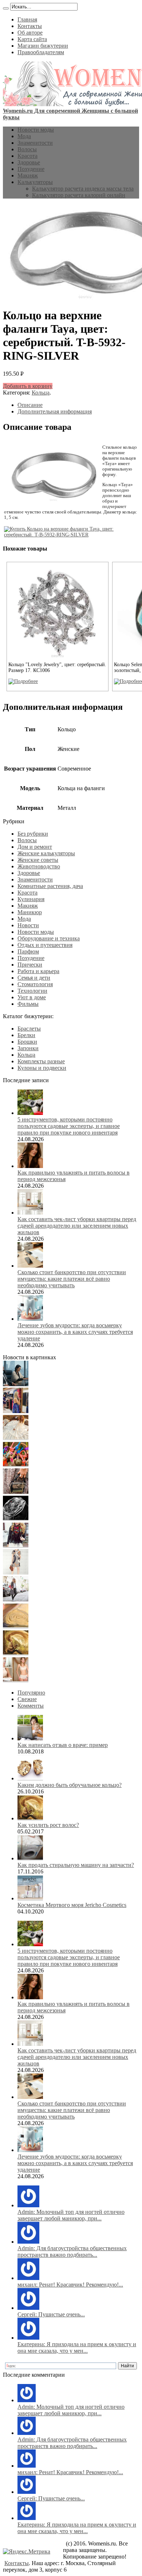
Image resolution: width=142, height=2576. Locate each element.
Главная (27, 19)
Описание (30, 405)
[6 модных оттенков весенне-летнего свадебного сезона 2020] (16, 1438)
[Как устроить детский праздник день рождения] (16, 1465)
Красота (27, 156)
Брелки (26, 1035)
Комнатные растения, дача (50, 886)
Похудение (31, 169)
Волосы (27, 149)
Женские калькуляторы (46, 853)
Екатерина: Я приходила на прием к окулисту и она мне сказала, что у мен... (77, 2347)
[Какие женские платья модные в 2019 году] (16, 1573)
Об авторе (30, 33)
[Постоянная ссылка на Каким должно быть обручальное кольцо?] (30, 1778)
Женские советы (38, 860)
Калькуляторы (35, 182)
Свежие (27, 1699)
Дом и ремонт (35, 847)
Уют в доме (32, 997)
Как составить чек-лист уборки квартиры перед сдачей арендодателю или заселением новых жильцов (77, 1226)
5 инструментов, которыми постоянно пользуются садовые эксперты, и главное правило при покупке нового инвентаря (69, 1126)
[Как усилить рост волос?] (16, 1653)
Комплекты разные (41, 1061)
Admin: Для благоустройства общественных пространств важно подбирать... (72, 2251)
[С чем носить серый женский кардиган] (16, 1599)
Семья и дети (34, 978)
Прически (30, 965)
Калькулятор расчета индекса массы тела (83, 189)
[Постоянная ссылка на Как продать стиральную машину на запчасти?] (30, 1858)
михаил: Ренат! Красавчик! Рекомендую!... (70, 2285)
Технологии (32, 991)
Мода (24, 136)
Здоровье (29, 162)
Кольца (41, 393)
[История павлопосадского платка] (16, 1546)
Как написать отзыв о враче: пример (63, 1745)
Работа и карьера (38, 971)
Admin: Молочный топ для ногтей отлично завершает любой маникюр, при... (71, 2215)
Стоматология (35, 984)
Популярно (31, 1693)
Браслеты (29, 1029)
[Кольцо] (23, 681)
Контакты (30, 26)
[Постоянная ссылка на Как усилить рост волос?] (30, 1818)
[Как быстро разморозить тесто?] (16, 1626)
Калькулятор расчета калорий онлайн (79, 195)
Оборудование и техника (49, 938)
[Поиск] (6, 8)
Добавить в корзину (28, 386)
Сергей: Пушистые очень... (51, 2314)
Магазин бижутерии (43, 46)
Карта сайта (32, 39)
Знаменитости (35, 143)
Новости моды (36, 130)
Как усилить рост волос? (48, 1825)
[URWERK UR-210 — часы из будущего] (16, 1519)
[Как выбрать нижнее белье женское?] (16, 1680)
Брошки (27, 1042)
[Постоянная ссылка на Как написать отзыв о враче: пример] (30, 1738)
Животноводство (39, 866)
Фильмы (28, 1004)
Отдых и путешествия (45, 945)
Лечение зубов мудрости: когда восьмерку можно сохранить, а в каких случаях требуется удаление (75, 1332)
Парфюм (28, 951)
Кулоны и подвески (42, 1068)
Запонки (28, 1048)
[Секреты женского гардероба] (16, 1411)
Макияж (28, 175)
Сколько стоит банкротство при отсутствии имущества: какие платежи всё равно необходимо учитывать (72, 1279)
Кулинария (31, 899)
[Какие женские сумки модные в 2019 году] (16, 1492)
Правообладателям (41, 52)
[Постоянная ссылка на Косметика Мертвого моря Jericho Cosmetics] (30, 1898)
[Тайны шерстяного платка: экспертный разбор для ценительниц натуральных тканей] (16, 1384)
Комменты (31, 1706)
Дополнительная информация (55, 411)
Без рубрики (33, 834)
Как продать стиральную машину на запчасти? (76, 1865)
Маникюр (30, 912)
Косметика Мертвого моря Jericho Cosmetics (72, 1905)
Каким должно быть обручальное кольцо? (70, 1785)
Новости (28, 925)
